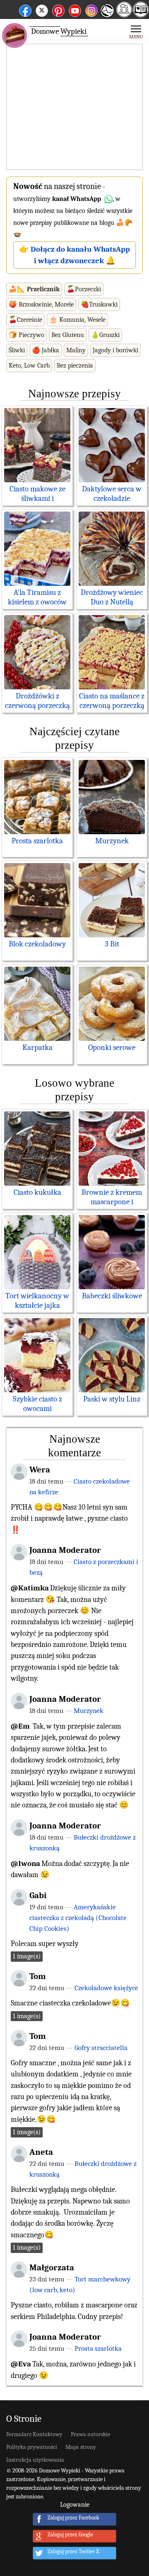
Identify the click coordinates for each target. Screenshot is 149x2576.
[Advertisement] (74, 107)
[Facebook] (25, 9)
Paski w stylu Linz (112, 1399)
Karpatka (37, 1047)
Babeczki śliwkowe (112, 1296)
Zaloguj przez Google (70, 2535)
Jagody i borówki (115, 350)
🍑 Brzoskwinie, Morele (41, 304)
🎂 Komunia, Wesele (77, 320)
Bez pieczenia (75, 366)
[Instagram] (91, 9)
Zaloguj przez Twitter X (73, 2552)
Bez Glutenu (68, 335)
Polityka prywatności (32, 2447)
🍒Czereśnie (25, 320)
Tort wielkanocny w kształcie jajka (37, 1301)
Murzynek (112, 841)
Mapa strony (81, 2447)
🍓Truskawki (99, 304)
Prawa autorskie (90, 2434)
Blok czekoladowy (37, 944)
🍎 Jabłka (46, 350)
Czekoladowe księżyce (106, 1988)
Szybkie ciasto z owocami (37, 1404)
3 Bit (112, 944)
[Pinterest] (58, 9)
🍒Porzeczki (84, 289)
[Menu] (136, 31)
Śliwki (17, 350)
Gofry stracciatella (101, 2048)
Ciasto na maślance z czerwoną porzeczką (112, 701)
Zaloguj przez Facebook (73, 2518)
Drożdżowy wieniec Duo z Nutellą (112, 597)
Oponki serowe (112, 1047)
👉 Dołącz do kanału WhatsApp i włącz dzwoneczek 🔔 (74, 255)
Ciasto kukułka (37, 1192)
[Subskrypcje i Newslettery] (107, 17)
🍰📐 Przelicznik (34, 289)
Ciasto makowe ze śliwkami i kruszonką (37, 498)
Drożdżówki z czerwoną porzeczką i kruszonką (37, 705)
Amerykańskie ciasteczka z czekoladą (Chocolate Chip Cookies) (78, 1918)
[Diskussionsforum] (124, 15)
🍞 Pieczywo (26, 335)
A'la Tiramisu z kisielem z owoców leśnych (37, 602)
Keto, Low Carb (29, 366)
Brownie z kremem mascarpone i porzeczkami (112, 1202)
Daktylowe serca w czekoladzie (112, 494)
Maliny (76, 350)
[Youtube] (75, 9)
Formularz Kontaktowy (34, 2434)
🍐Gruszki (105, 335)
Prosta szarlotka (37, 841)
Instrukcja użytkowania (35, 2460)
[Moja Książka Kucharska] (141, 15)
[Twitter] (42, 9)
